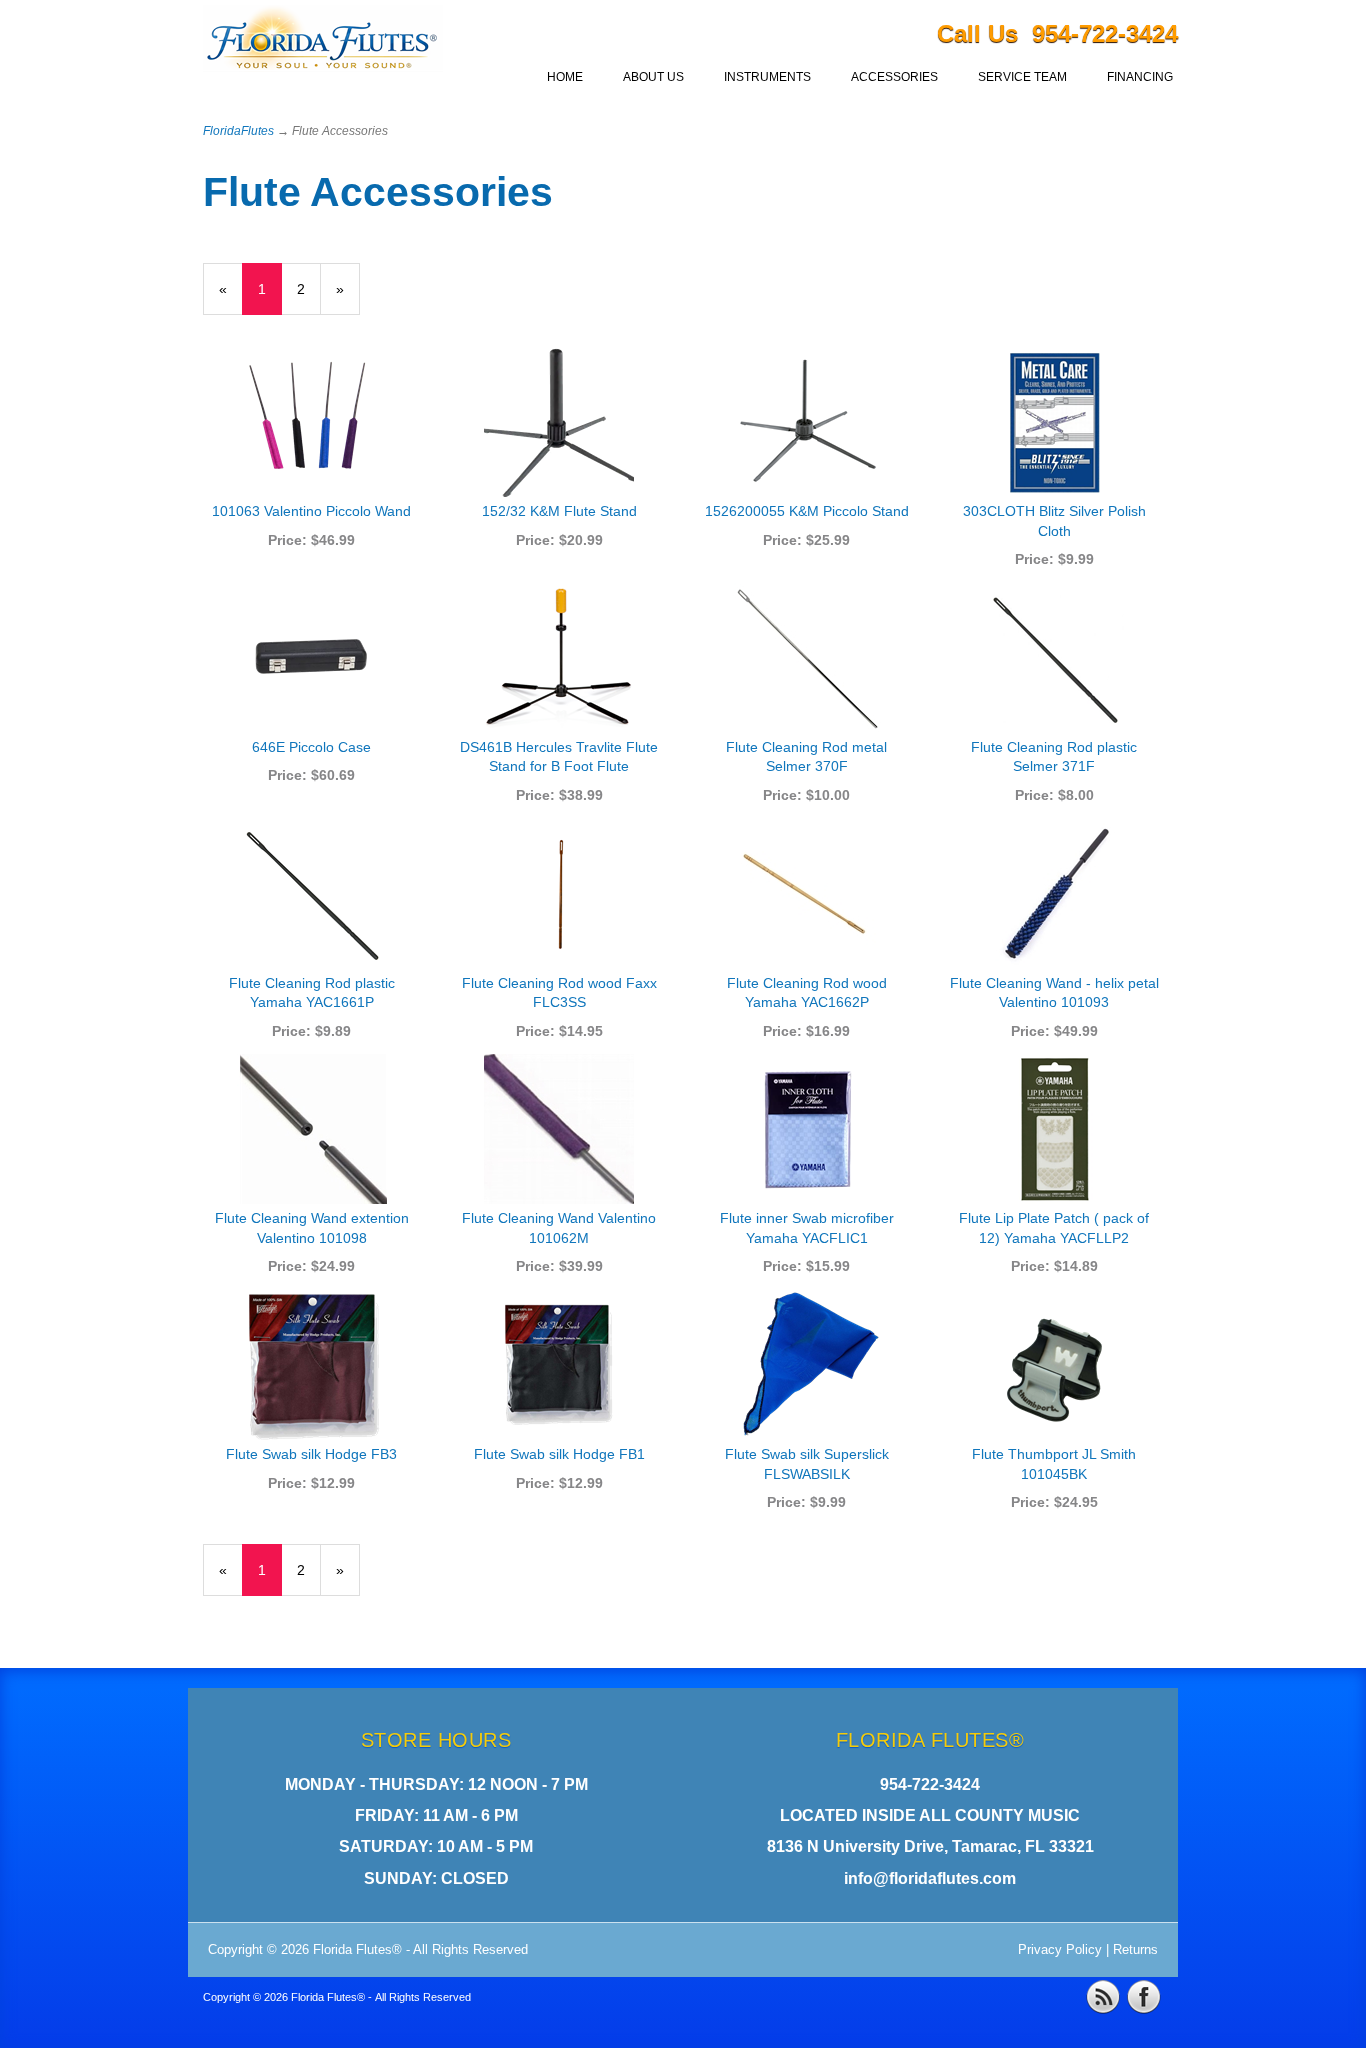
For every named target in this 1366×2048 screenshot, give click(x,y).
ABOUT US (653, 77)
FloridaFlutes (238, 131)
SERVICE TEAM (1022, 77)
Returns (1135, 1949)
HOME (565, 77)
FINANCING (1140, 77)
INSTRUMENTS (767, 77)
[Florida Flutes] (323, 43)
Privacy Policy (1060, 1949)
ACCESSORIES (894, 77)
